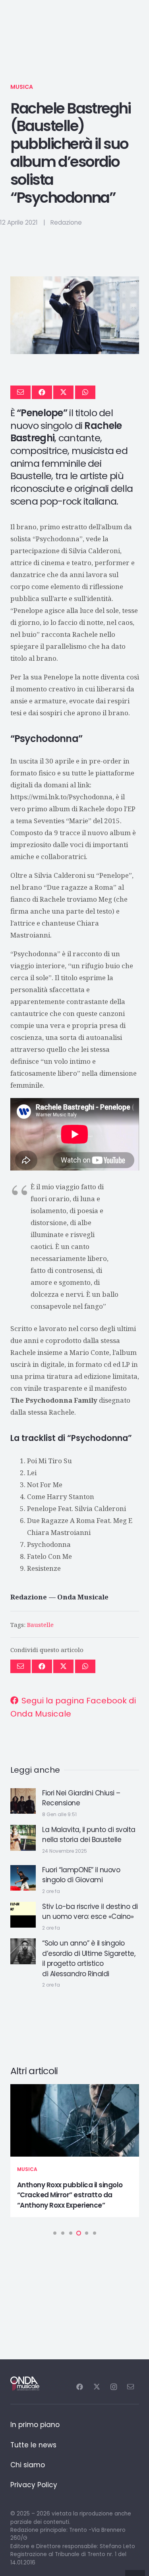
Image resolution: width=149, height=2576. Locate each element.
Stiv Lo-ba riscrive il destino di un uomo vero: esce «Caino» (90, 1912)
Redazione (66, 222)
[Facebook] (80, 2387)
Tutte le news (33, 2445)
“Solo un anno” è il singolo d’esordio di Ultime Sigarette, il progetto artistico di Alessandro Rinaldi (89, 1958)
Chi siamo (28, 2465)
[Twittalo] (63, 392)
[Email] (131, 2387)
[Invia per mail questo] (20, 392)
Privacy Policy (34, 2485)
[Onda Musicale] (25, 2384)
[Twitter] (97, 2387)
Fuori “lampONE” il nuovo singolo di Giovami (81, 1875)
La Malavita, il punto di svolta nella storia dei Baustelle (89, 1835)
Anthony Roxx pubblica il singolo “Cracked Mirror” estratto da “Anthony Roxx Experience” (70, 2195)
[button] (55, 2233)
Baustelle (40, 1625)
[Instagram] (113, 2387)
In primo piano (35, 2425)
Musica (22, 87)
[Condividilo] (42, 392)
